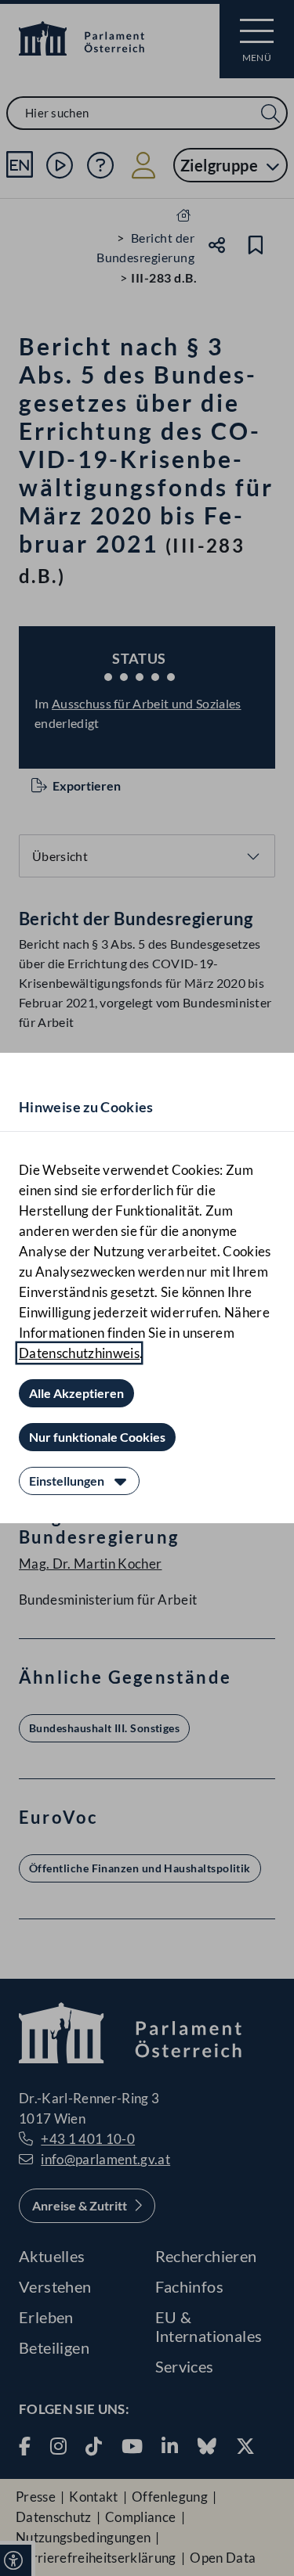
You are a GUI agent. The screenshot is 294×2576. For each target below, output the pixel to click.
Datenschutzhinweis (79, 1353)
